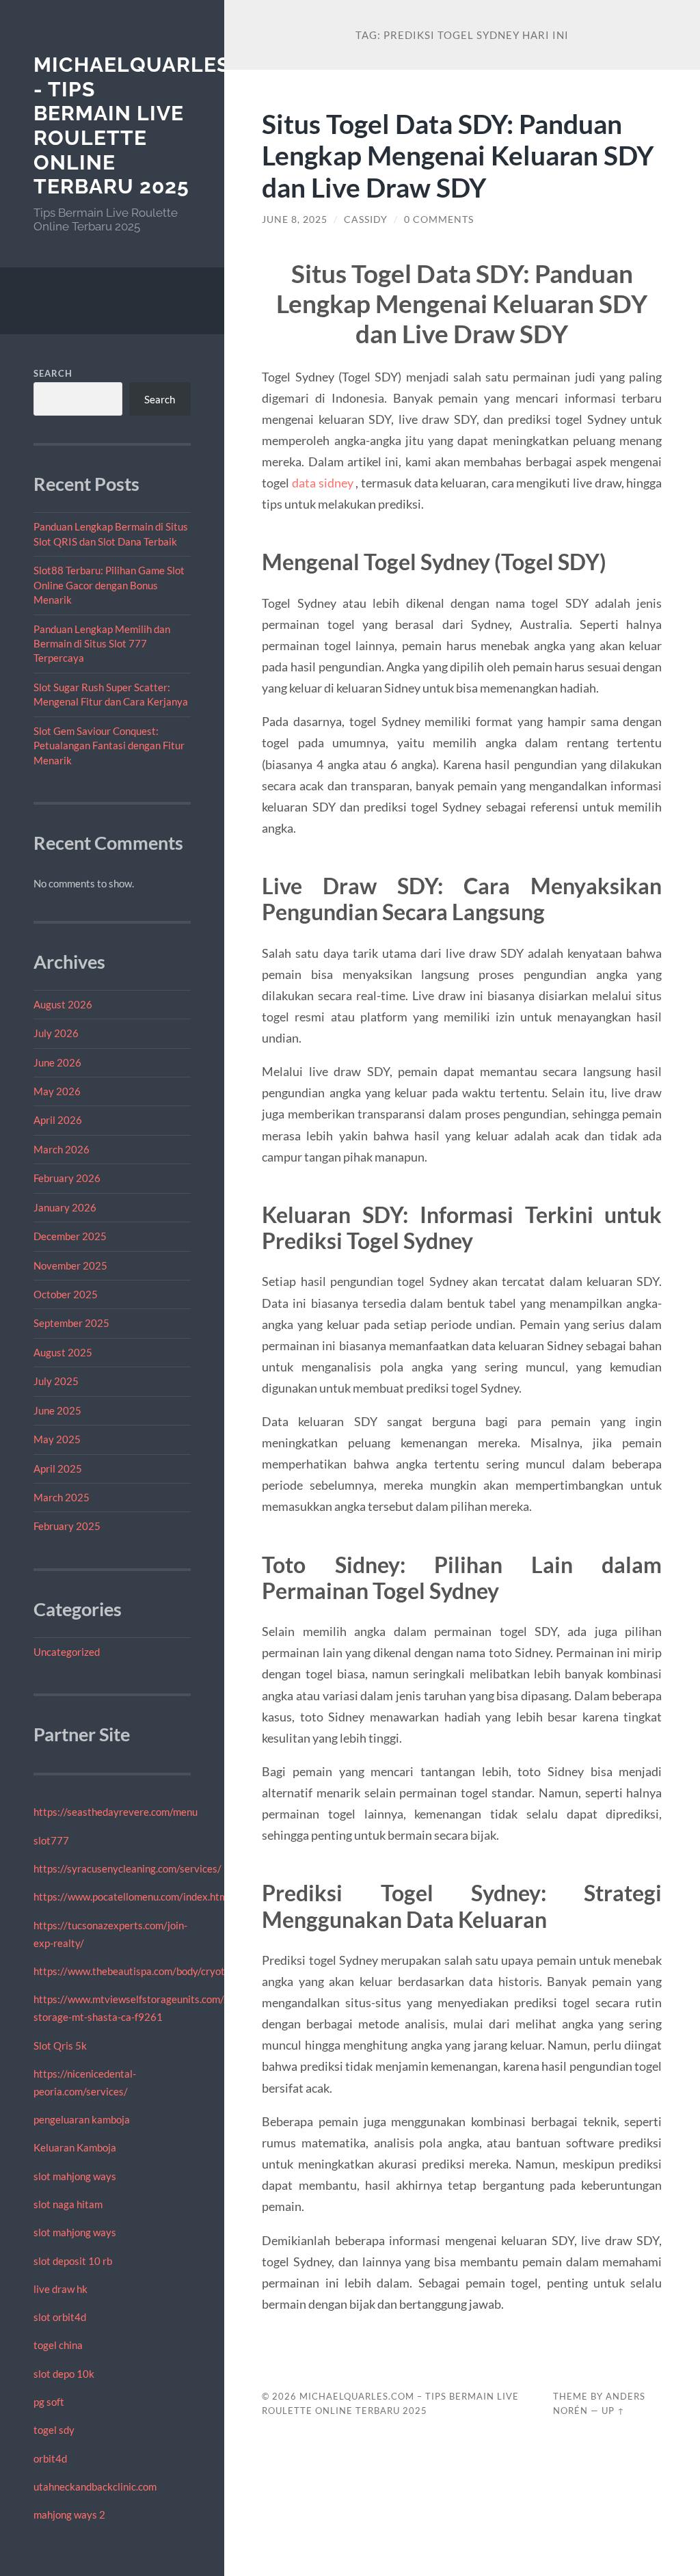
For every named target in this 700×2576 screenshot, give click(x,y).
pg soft (49, 2402)
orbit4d (50, 2458)
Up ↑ (613, 2411)
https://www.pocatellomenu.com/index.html (132, 1896)
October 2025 (66, 1294)
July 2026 (56, 1033)
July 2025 (56, 1381)
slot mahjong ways (75, 2176)
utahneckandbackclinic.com (95, 2486)
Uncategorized (67, 1652)
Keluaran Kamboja (75, 2147)
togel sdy (54, 2430)
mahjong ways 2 (69, 2514)
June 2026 (57, 1062)
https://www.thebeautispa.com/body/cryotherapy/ (147, 1971)
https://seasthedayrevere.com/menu (116, 1812)
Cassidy (366, 219)
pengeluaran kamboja (82, 2119)
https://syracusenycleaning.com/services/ (127, 1868)
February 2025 (67, 1526)
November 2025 (70, 1265)
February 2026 (67, 1178)
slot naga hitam (68, 2204)
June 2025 (57, 1410)
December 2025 (70, 1236)
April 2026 (58, 1120)
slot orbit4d (60, 2317)
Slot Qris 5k (60, 2045)
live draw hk (60, 2289)
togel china (58, 2345)
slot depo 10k (64, 2374)
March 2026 (62, 1149)
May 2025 (57, 1439)
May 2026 (57, 1091)
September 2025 (71, 1323)
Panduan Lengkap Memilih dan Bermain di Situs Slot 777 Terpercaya (102, 644)
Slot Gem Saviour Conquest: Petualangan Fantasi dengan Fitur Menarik (109, 746)
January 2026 (65, 1207)
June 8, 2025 (295, 219)
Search (53, 373)
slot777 (51, 1840)
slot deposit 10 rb (73, 2261)
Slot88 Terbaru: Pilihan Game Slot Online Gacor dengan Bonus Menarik (109, 585)
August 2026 (63, 1004)
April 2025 (58, 1468)
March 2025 (62, 1497)
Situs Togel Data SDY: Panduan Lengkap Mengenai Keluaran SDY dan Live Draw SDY (458, 156)
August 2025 (63, 1352)
